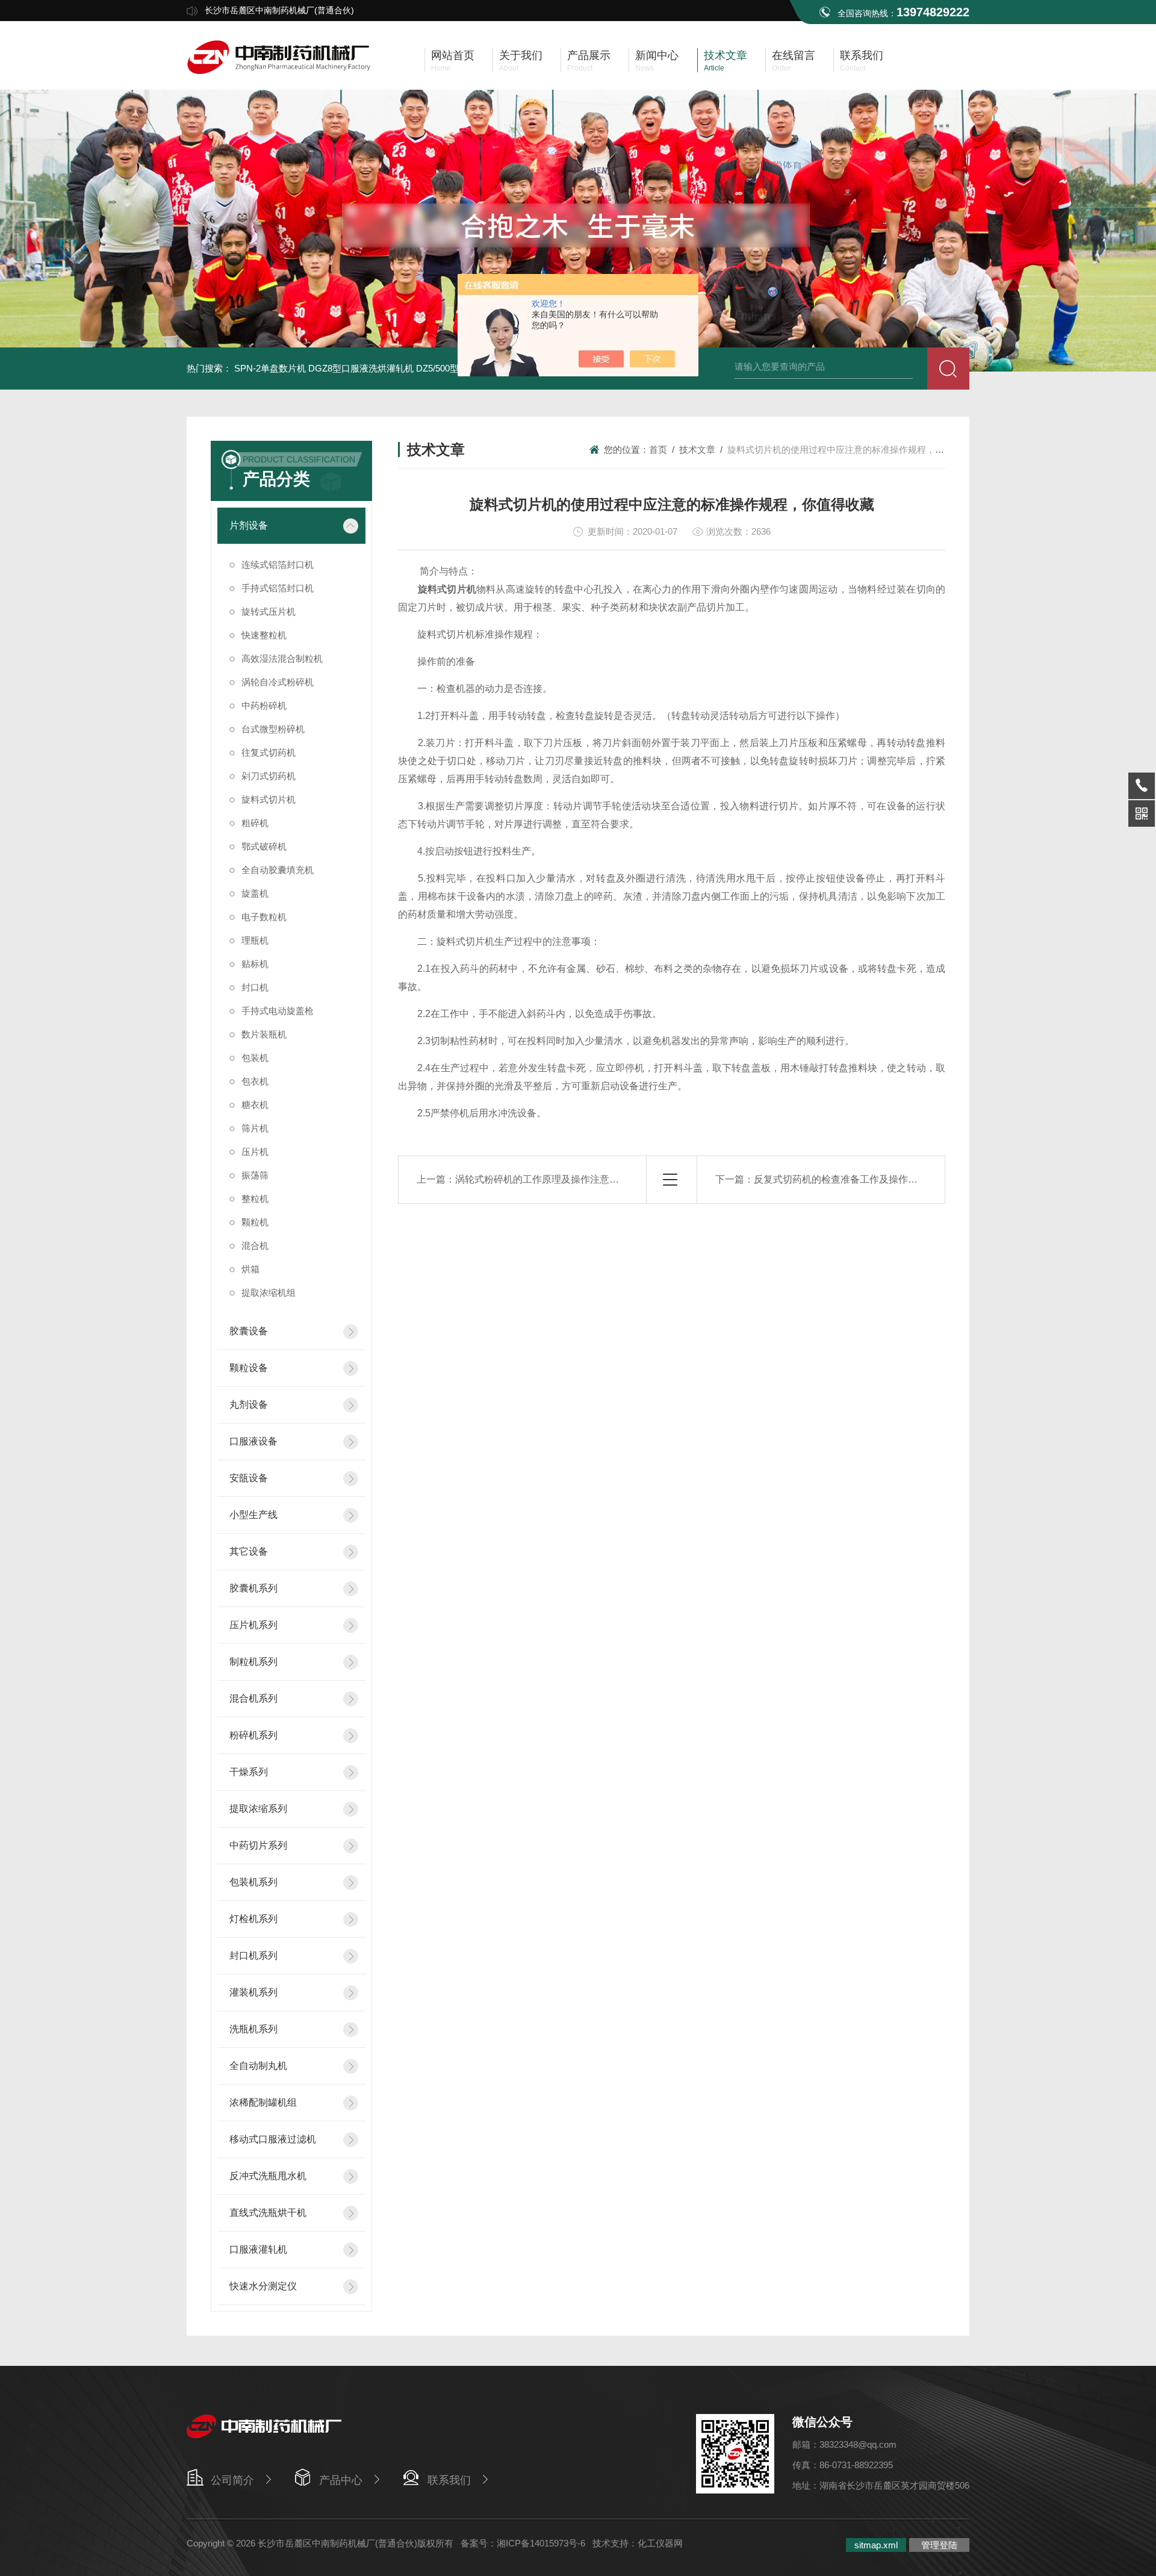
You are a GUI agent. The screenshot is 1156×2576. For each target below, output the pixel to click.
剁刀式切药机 (269, 776)
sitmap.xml (876, 2545)
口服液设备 (253, 1441)
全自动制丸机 (258, 2066)
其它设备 (249, 1551)
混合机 (255, 1246)
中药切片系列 (258, 1845)
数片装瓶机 (264, 1034)
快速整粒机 (264, 635)
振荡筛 (255, 1175)
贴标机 (255, 964)
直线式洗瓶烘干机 (268, 2213)
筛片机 (255, 1128)
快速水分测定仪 (263, 2286)
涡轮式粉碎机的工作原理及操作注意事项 (542, 1179)
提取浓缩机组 (269, 1293)
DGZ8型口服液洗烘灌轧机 (361, 368)
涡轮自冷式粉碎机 (278, 682)
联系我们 (449, 2480)
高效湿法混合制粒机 (282, 658)
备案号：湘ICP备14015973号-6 (523, 2543)
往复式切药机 (269, 752)
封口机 (255, 987)
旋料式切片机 (269, 799)
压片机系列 (253, 1625)
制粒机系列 (253, 1662)
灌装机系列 (253, 1992)
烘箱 (250, 1269)
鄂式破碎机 (264, 846)
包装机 (255, 1058)
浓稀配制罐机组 (263, 2102)
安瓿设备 (249, 1478)
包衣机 (255, 1081)
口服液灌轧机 (258, 2249)
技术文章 (697, 450)
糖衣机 (255, 1105)
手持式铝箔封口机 (278, 588)
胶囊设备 (249, 1331)
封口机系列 (253, 1955)
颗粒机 (255, 1222)
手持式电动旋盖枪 (278, 1011)
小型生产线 (253, 1515)
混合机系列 (253, 1698)
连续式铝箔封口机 (278, 565)
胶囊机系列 (253, 1588)
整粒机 (255, 1199)
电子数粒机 (264, 917)
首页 (658, 450)
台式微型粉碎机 (273, 729)
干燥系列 (249, 1772)
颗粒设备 (249, 1368)
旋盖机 (255, 893)
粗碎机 (255, 823)
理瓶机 (255, 940)
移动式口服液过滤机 (273, 2139)
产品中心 (341, 2480)
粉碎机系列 (253, 1735)
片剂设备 (249, 525)
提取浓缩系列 (258, 1809)
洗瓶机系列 (253, 2029)
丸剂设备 (249, 1405)
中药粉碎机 (264, 705)
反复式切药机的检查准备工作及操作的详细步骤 (855, 1179)
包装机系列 (253, 1882)
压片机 (255, 1152)
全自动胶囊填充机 (278, 870)
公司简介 (232, 2480)
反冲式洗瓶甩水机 (268, 2176)
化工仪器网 (660, 2543)
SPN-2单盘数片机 (270, 368)
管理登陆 (939, 2545)
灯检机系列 (253, 1919)
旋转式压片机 (269, 611)
